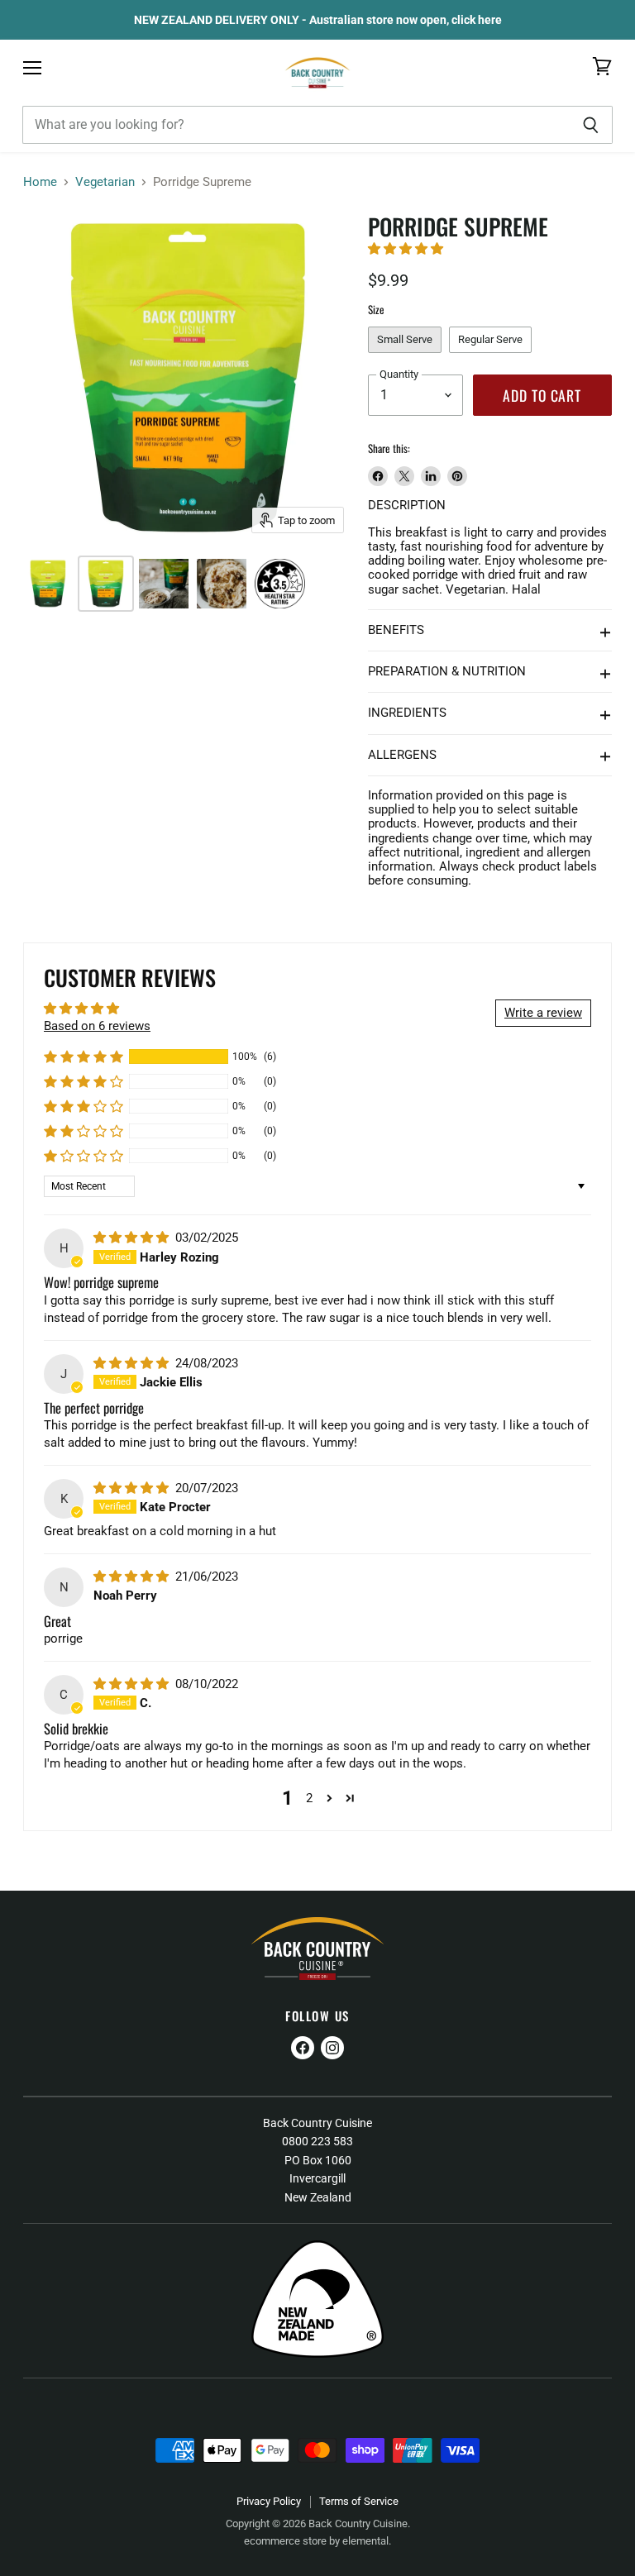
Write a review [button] (543, 1013)
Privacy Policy (269, 2501)
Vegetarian (105, 182)
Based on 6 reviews (97, 1026)
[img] (133, 1238)
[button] (406, 249)
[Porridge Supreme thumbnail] (48, 584)
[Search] (591, 125)
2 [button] (309, 1798)
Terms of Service (359, 2501)
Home (40, 182)
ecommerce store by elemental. (317, 2541)
